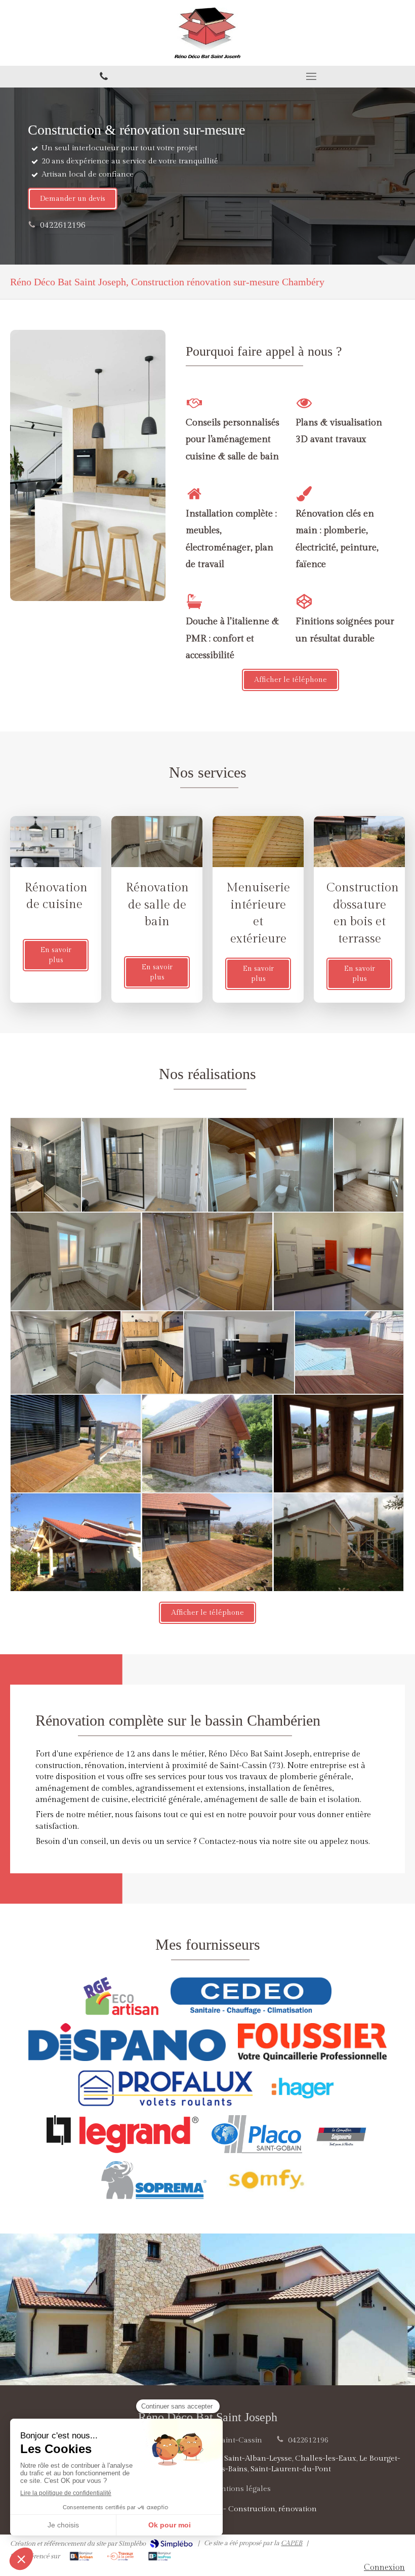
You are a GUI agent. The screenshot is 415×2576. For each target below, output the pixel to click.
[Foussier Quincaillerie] (312, 2042)
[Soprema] (154, 2180)
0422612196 (63, 225)
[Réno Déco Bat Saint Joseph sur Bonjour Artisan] (81, 2556)
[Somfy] (266, 2180)
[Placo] (256, 2134)
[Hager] (303, 2088)
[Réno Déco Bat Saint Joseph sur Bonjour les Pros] (160, 2556)
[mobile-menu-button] (311, 76)
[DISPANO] (127, 2042)
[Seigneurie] (342, 2134)
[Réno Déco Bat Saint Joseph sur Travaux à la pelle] (121, 2556)
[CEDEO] (251, 1996)
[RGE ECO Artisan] (121, 1996)
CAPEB (292, 2543)
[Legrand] (122, 2134)
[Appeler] (104, 77)
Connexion (384, 2568)
